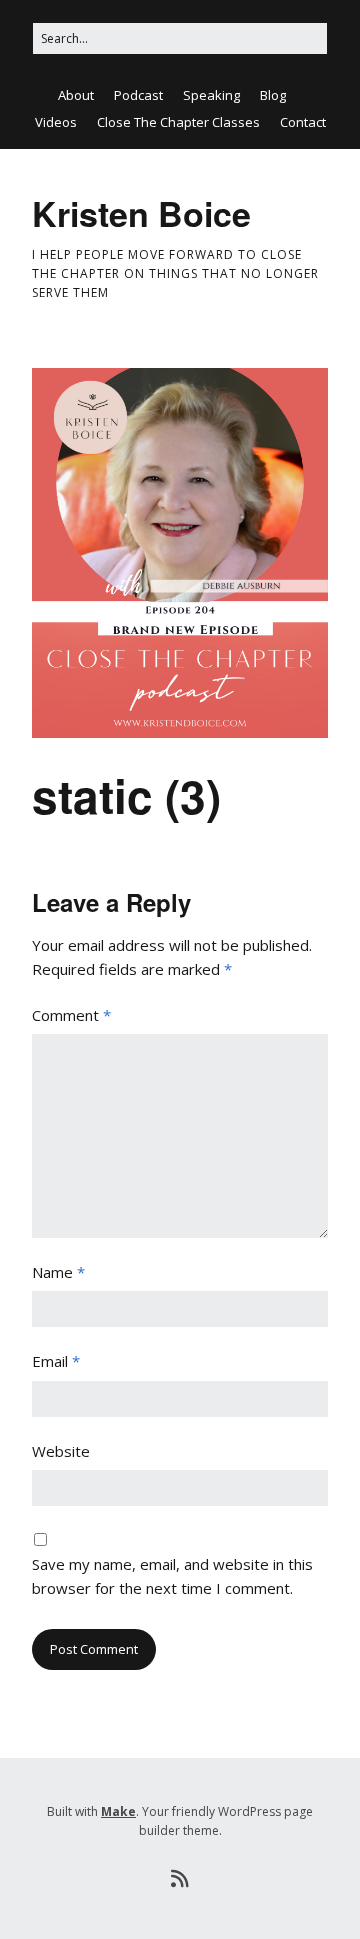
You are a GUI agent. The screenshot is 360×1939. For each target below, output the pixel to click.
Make (118, 1811)
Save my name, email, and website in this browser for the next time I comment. (172, 1576)
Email (56, 1361)
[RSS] (180, 1879)
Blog (273, 95)
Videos (56, 122)
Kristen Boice (141, 213)
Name (58, 1272)
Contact (303, 122)
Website (61, 1451)
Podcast (138, 95)
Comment (71, 1015)
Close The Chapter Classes (178, 122)
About (76, 95)
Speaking (211, 95)
